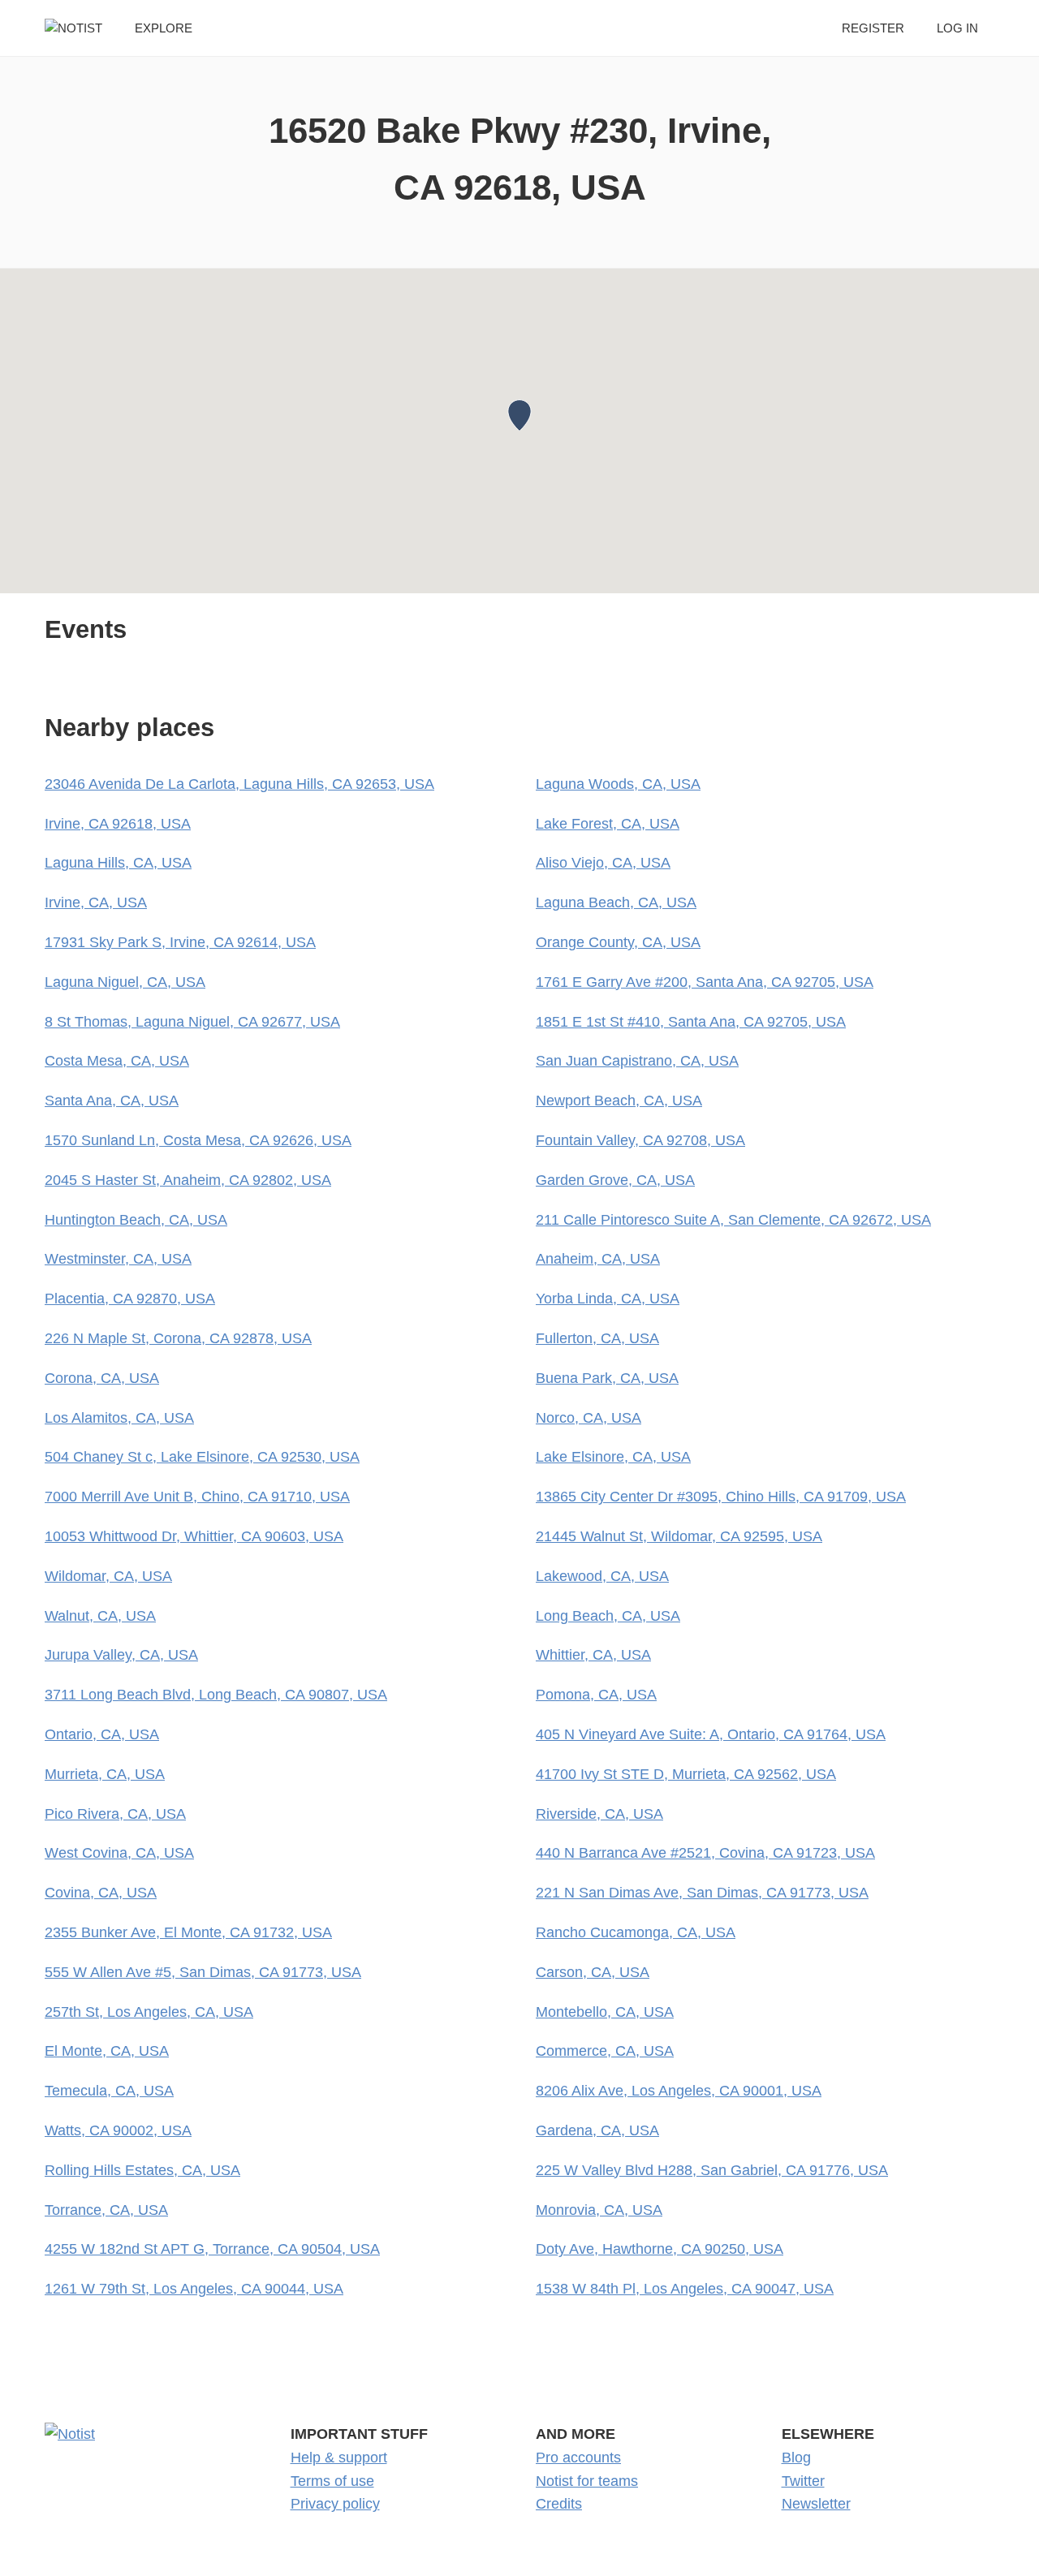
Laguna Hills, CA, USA (118, 863)
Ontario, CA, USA (102, 1734)
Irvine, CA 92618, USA (118, 824)
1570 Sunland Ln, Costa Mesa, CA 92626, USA (198, 1140)
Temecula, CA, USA (109, 2091)
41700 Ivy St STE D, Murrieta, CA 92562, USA (686, 1774)
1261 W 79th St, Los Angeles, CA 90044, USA (194, 2289)
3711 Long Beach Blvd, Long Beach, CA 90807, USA (216, 1695)
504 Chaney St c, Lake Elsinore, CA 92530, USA (202, 1457)
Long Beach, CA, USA (608, 1616)
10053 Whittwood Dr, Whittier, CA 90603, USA (194, 1536)
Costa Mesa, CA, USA (117, 1061)
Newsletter (816, 2504)
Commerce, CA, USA (605, 2051)
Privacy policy (335, 2504)
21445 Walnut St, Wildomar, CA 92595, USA (679, 1536)
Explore (164, 28)
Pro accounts (578, 2458)
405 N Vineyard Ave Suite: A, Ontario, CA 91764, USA (711, 1734)
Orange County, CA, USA (618, 942)
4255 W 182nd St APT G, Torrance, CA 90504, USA (212, 2249)
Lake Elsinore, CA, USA (613, 1457)
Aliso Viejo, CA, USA (603, 863)
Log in (957, 28)
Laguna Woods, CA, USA (618, 784)
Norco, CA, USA (588, 1418)
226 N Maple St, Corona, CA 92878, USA (178, 1338)
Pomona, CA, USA (596, 1695)
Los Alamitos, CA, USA (119, 1418)
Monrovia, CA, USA (599, 2210)
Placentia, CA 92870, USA (130, 1299)
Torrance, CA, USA (106, 2210)
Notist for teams (587, 2481)
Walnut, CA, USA (100, 1616)
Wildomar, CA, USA (108, 1576)
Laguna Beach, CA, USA (616, 902)
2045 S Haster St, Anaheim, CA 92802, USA (188, 1180)
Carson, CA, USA (593, 1972)
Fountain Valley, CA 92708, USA (640, 1140)
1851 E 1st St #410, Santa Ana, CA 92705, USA (691, 1022)
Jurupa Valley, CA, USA (121, 1655)
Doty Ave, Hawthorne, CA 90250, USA (660, 2249)
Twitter (803, 2481)
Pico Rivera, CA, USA (115, 1814)
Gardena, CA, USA (597, 2130)
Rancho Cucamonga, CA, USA (636, 1932)
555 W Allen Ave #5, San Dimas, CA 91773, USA (203, 1972)
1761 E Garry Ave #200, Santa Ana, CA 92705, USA (705, 982)
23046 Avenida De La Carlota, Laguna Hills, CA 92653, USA (239, 784)
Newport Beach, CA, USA (619, 1101)
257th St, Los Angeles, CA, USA (149, 2012)
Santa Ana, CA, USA (112, 1101)
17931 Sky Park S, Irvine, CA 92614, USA (180, 942)
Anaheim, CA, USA (598, 1259)
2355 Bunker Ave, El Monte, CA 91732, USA (188, 1932)
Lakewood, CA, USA (602, 1576)
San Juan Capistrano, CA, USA (637, 1061)
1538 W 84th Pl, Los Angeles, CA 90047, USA (685, 2289)
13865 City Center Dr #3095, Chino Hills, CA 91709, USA (721, 1497)
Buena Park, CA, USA (607, 1378)
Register (873, 28)
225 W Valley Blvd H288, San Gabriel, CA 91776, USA (712, 2170)
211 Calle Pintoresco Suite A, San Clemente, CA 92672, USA (733, 1220)
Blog (796, 2458)
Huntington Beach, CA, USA (136, 1220)
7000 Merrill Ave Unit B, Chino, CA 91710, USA (197, 1497)
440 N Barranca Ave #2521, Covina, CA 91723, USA (705, 1853)
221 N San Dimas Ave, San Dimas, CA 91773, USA (702, 1893)
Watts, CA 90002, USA (118, 2130)
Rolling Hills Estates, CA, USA (142, 2170)
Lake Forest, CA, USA (608, 824)
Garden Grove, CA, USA (615, 1180)
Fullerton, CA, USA (597, 1338)
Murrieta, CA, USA (105, 1774)
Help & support (339, 2458)
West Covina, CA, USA (119, 1853)
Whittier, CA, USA (593, 1655)
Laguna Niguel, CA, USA (125, 982)
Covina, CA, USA (101, 1893)
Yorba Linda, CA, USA (608, 1299)
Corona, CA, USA (102, 1378)
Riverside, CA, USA (599, 1814)
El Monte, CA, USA (107, 2051)
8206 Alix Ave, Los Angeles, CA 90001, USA (679, 2091)
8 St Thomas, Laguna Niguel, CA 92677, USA (192, 1022)
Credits (559, 2504)
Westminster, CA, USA (118, 1259)
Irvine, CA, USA (96, 902)
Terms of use (332, 2481)
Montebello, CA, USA (605, 2012)
